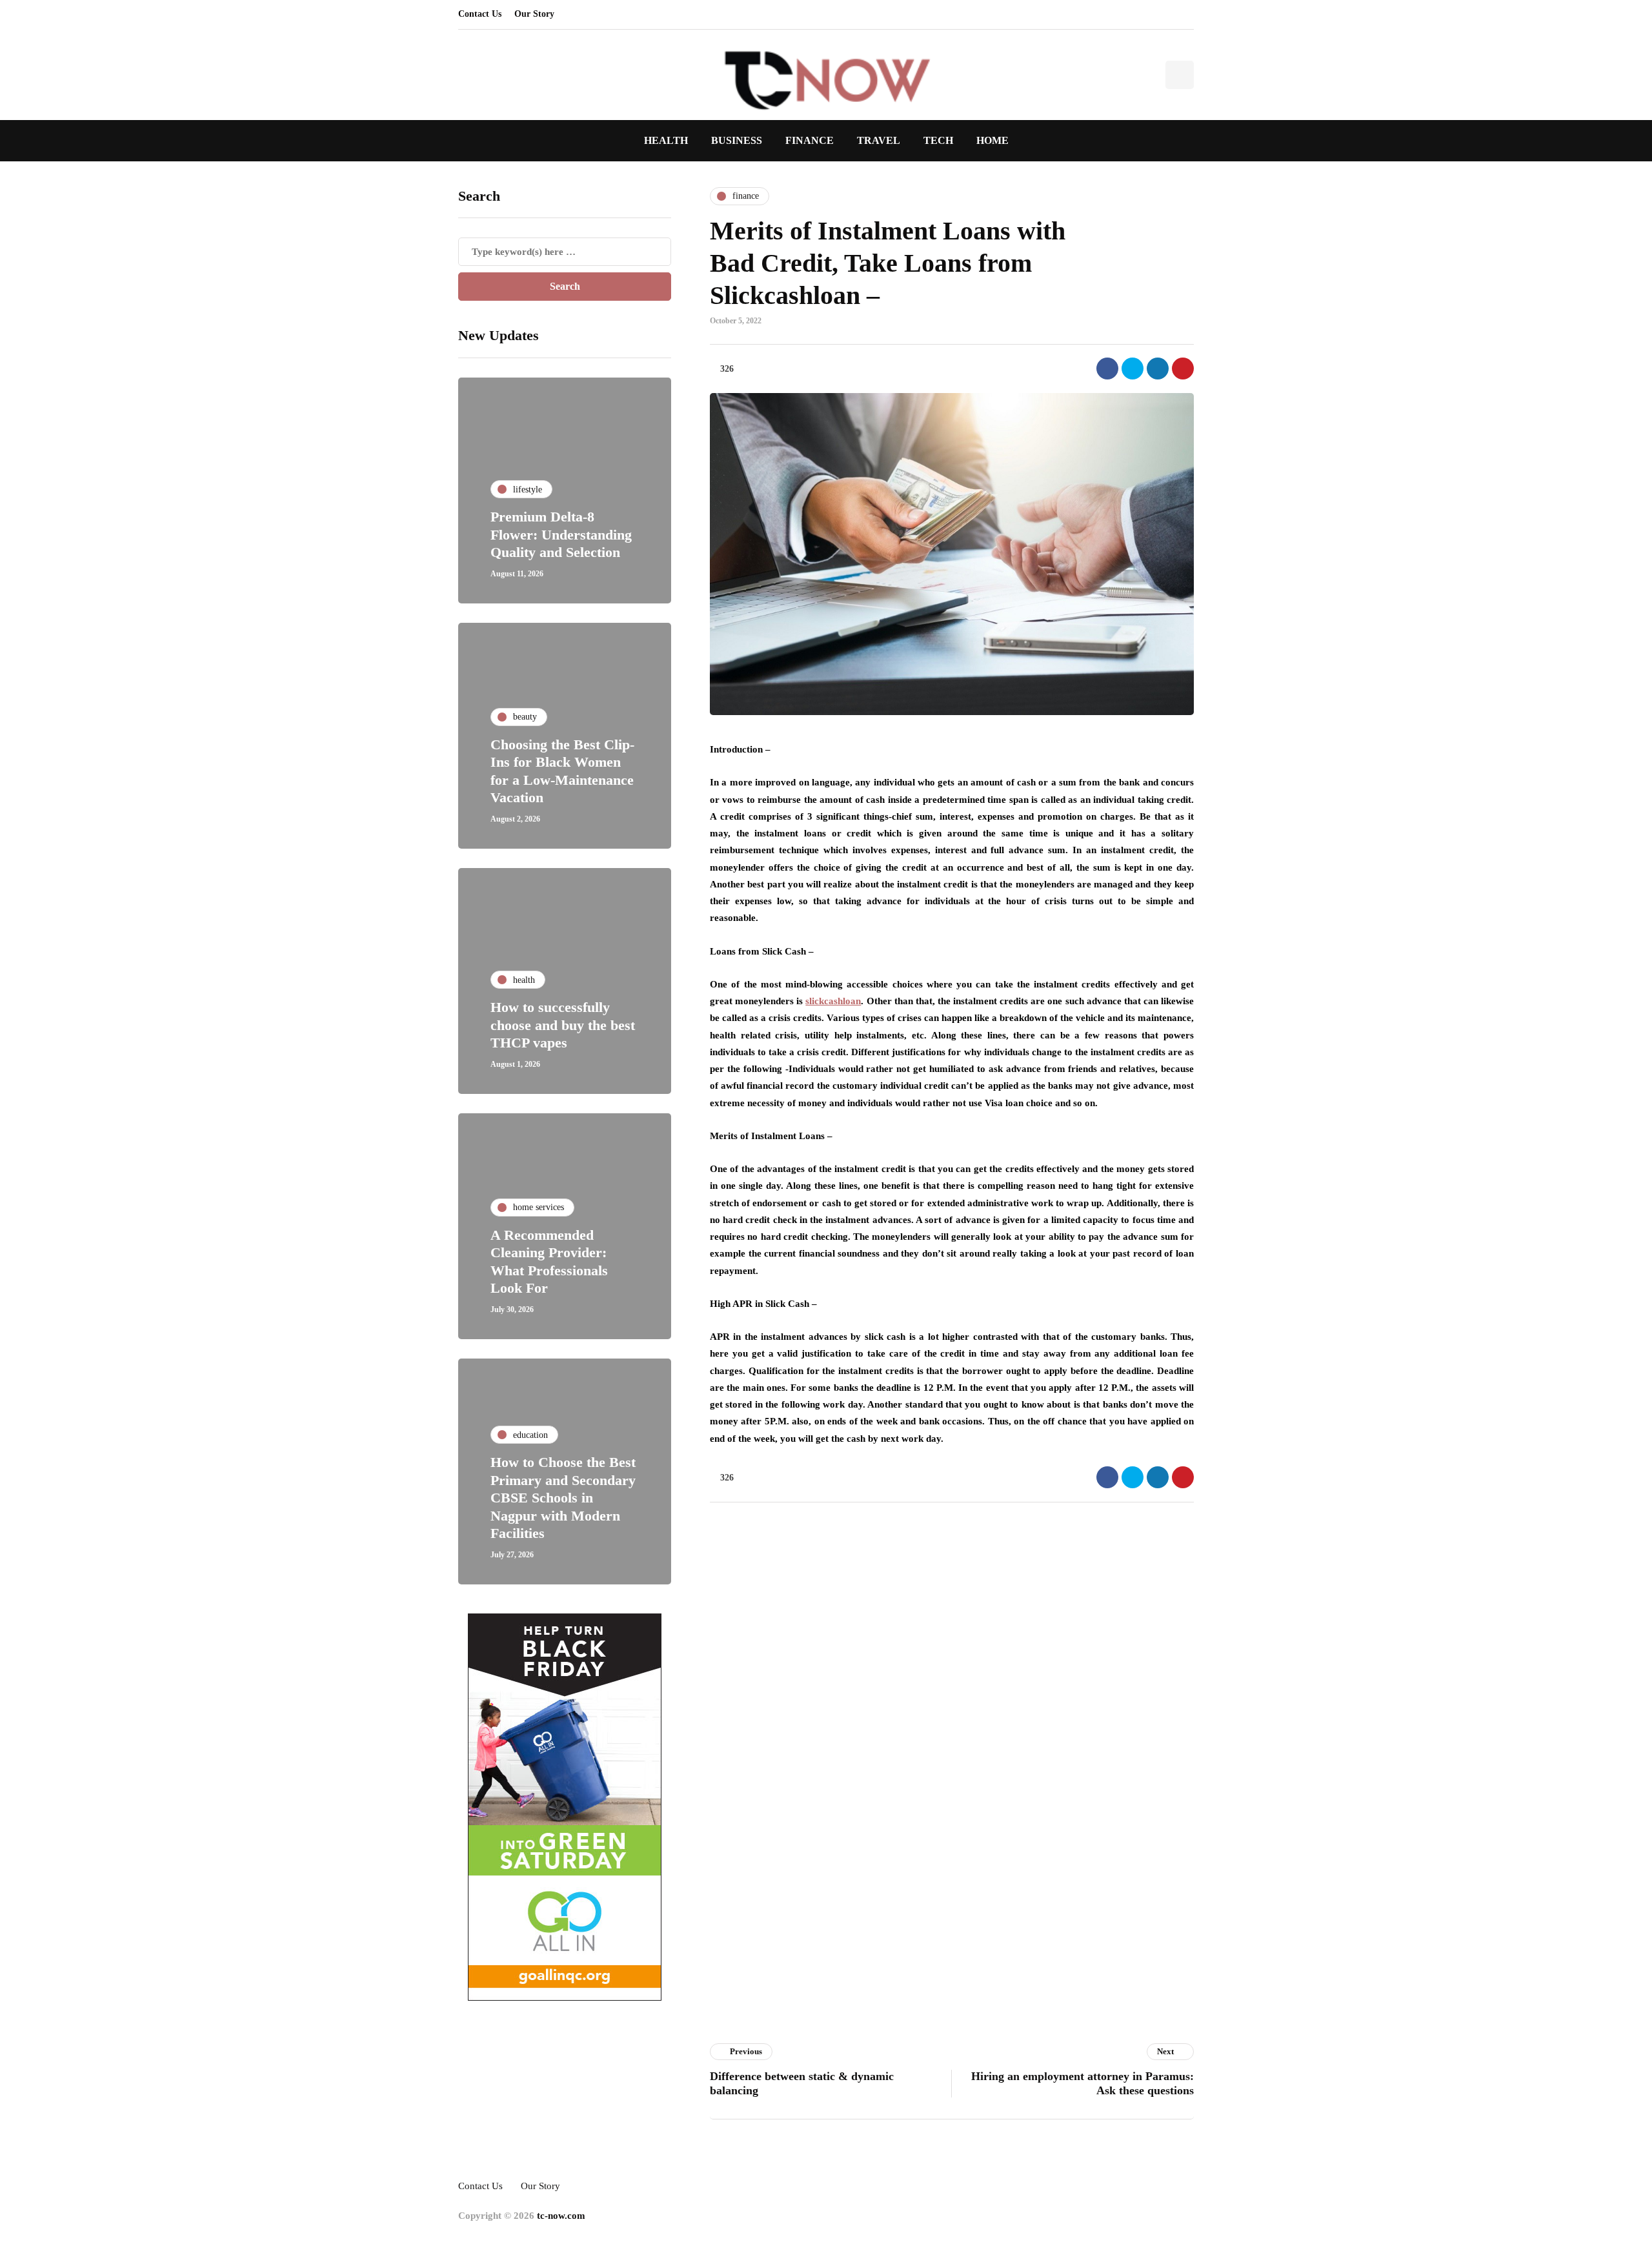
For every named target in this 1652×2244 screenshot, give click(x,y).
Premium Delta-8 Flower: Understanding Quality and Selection (561, 534)
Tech (938, 140)
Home (992, 140)
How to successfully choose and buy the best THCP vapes (563, 1025)
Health (666, 140)
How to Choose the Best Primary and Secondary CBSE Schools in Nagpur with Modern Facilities (563, 1498)
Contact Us (480, 14)
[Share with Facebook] (1107, 369)
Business (737, 140)
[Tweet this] (1133, 369)
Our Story (534, 14)
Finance (810, 140)
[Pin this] (1183, 369)
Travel (879, 140)
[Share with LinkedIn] (1158, 369)
